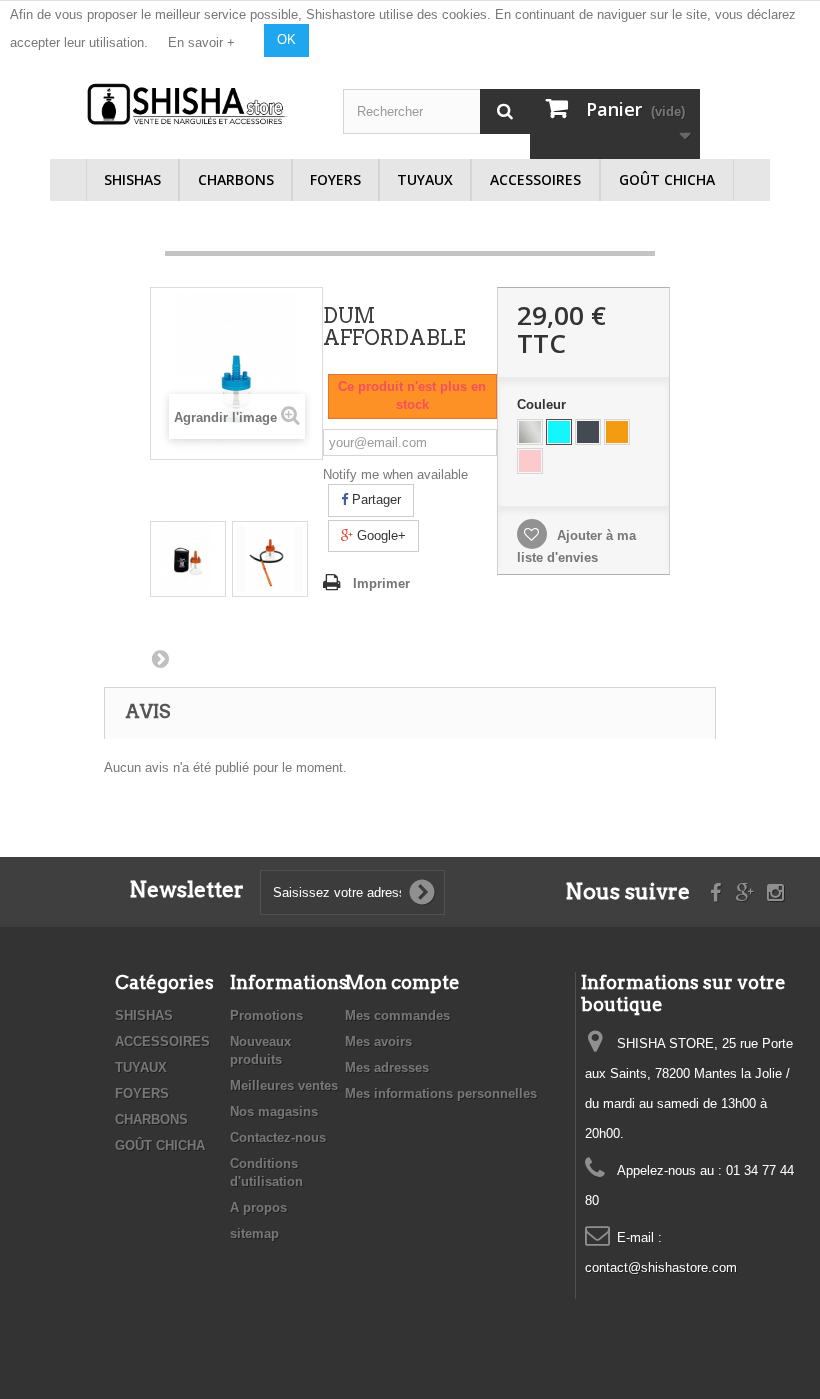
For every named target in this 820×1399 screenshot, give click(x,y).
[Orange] (617, 432)
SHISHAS (132, 179)
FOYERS (335, 179)
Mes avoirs (378, 1041)
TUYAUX (425, 179)
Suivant (160, 658)
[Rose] (530, 461)
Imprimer (381, 583)
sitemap (254, 1233)
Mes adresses (387, 1067)
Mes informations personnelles (441, 1093)
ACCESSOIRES (535, 179)
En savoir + (201, 42)
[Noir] (588, 432)
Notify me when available (395, 474)
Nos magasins (274, 1111)
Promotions (266, 1015)
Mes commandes (397, 1015)
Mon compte (402, 982)
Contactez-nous (278, 1137)
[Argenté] (530, 432)
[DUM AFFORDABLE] (188, 559)
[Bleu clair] (559, 432)
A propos (258, 1207)
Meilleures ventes (284, 1085)
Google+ (379, 535)
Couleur (543, 404)
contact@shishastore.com (661, 1267)
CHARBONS (236, 179)
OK (286, 39)
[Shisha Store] (188, 104)
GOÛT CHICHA (667, 179)
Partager (374, 499)
